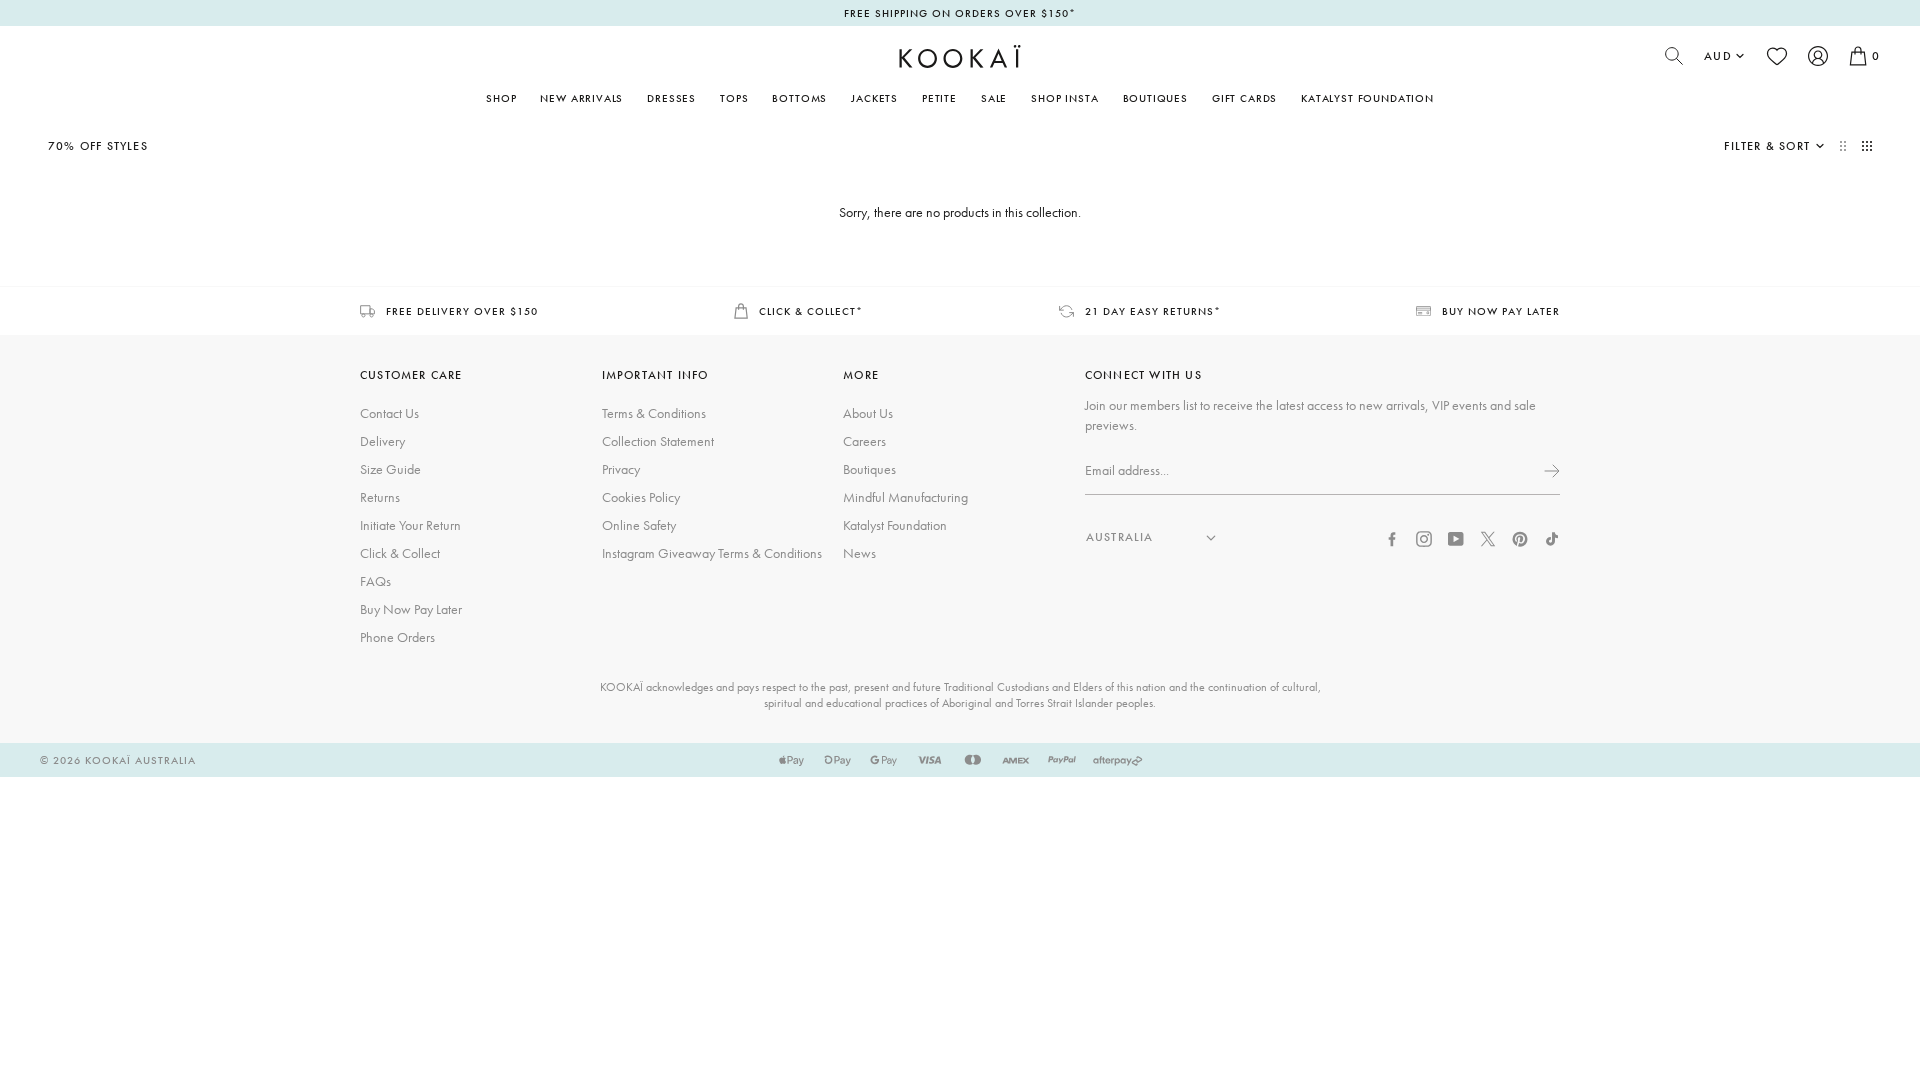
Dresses (671, 98)
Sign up (1550, 471)
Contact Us (389, 413)
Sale (994, 98)
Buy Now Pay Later (411, 609)
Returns (380, 497)
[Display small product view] (1867, 146)
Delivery (382, 441)
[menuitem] (581, 98)
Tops (734, 98)
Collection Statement (658, 441)
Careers (864, 441)
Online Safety (639, 525)
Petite (939, 98)
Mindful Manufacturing (905, 497)
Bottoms (799, 98)
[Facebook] (1392, 537)
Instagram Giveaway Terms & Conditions (712, 553)
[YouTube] (1456, 537)
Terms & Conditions (654, 413)
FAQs (375, 581)
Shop (501, 98)
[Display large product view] (1845, 146)
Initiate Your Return (410, 525)
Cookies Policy (641, 497)
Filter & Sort (1767, 146)
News (859, 553)
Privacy (621, 469)
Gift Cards (1244, 98)
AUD (1718, 56)
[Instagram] (1424, 537)
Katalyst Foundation (1367, 98)
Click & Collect (400, 553)
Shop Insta (1064, 98)
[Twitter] (1488, 537)
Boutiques (1155, 98)
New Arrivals (581, 98)
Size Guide (390, 469)
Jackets (874, 98)
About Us (868, 413)
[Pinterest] (1520, 537)
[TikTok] (1552, 537)
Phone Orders (397, 637)
